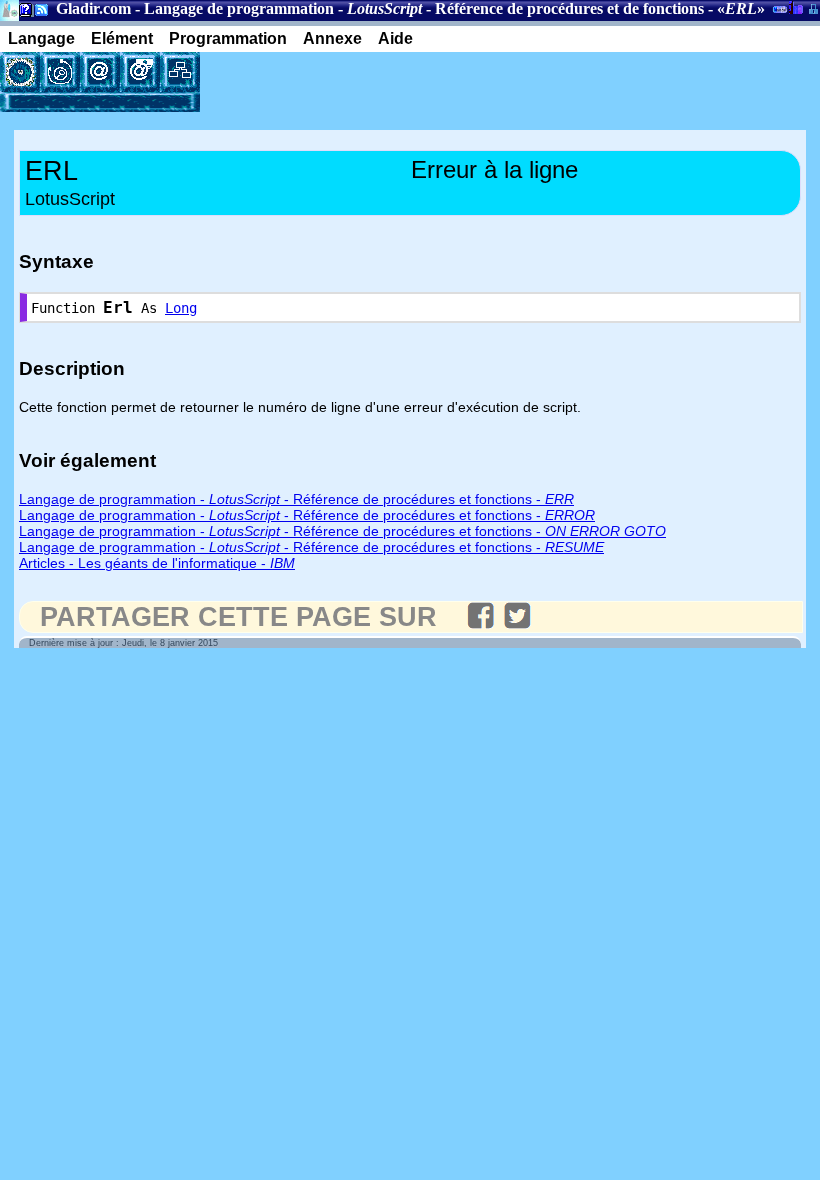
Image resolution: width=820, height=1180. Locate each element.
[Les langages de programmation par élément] (20, 72)
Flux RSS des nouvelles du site (37, 13)
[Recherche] (60, 72)
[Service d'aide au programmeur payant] (140, 72)
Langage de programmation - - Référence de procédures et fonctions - (296, 499)
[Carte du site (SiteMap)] (180, 72)
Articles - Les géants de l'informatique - (157, 563)
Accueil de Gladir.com (9, 8)
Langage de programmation (239, 8)
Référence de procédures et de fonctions (569, 8)
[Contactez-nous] (100, 72)
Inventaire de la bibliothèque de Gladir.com (795, 7)
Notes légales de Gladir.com (22, 13)
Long (181, 308)
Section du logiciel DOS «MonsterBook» (780, 13)
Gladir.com (93, 8)
